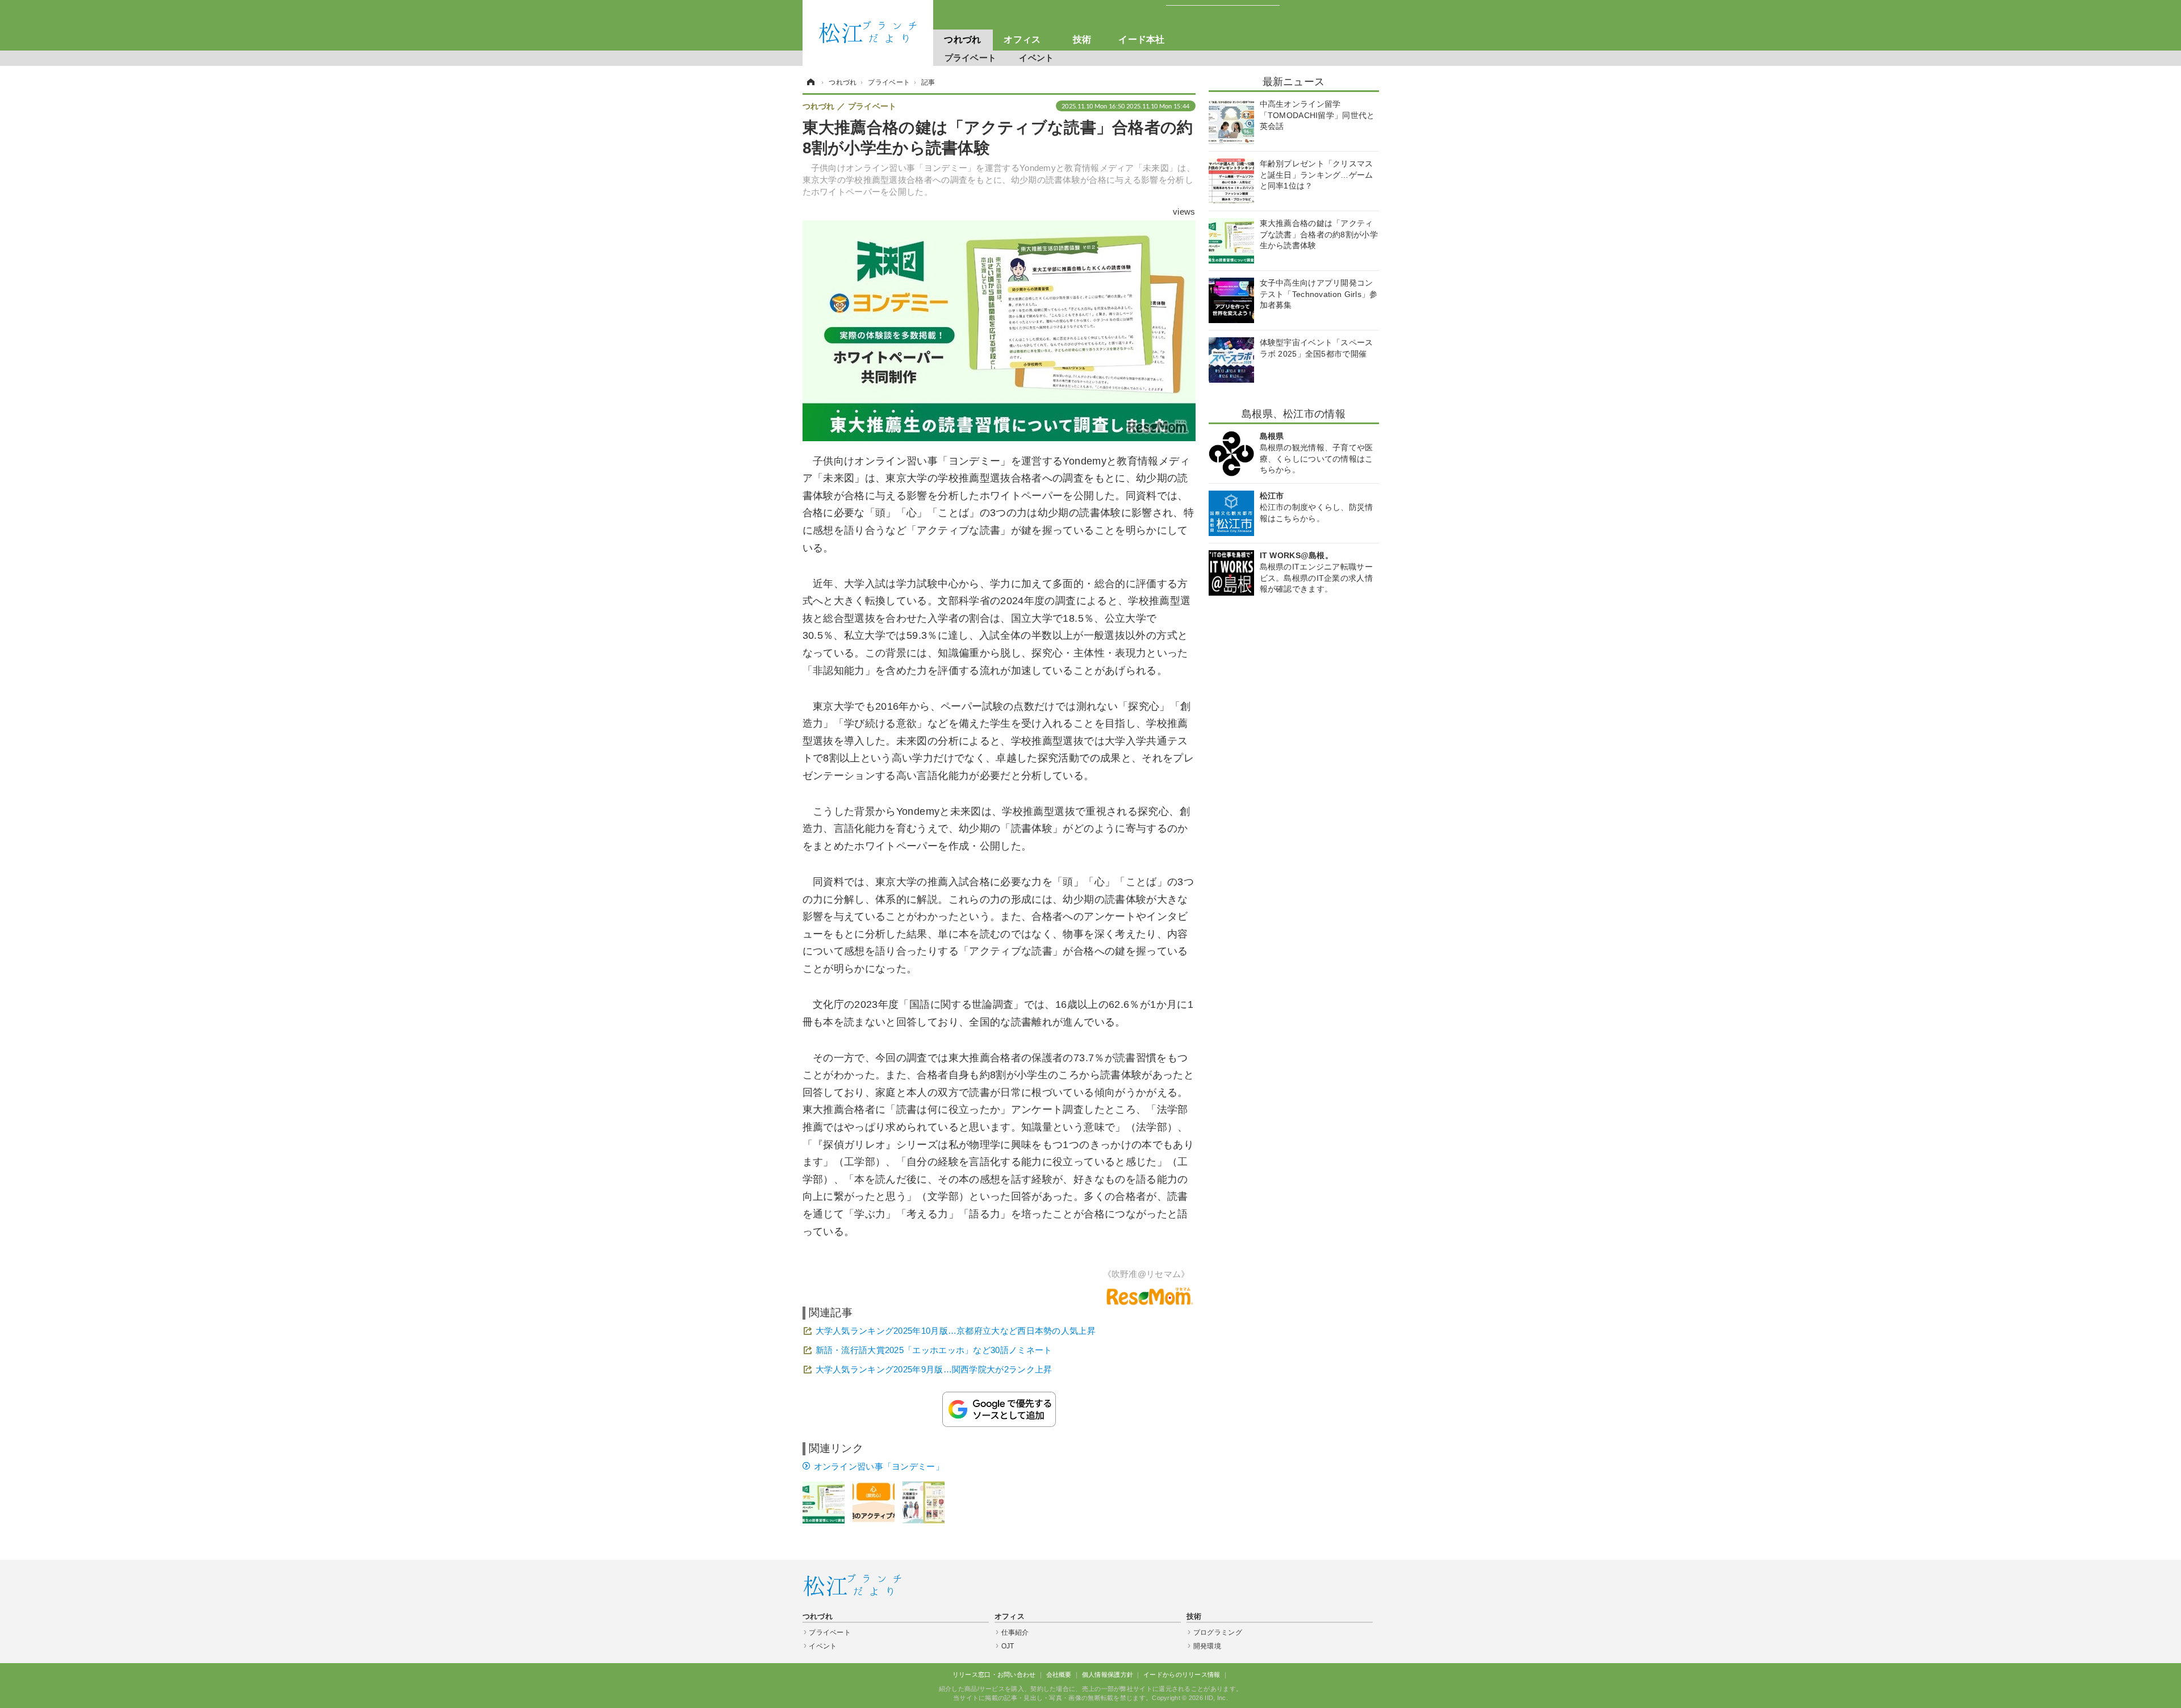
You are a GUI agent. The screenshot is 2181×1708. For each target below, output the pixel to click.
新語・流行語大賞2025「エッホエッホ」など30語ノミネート (934, 1350)
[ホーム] (810, 82)
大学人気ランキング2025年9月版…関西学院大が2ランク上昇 (934, 1369)
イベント (1036, 58)
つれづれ (962, 39)
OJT (1008, 1646)
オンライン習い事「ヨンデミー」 (879, 1466)
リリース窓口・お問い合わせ (994, 1674)
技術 (1082, 39)
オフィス (1022, 39)
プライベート (971, 58)
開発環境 (1207, 1646)
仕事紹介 (1015, 1632)
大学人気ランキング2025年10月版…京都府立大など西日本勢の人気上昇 (956, 1331)
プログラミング (1218, 1632)
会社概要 (1059, 1674)
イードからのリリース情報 (1182, 1674)
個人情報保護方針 (1108, 1674)
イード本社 (1142, 39)
